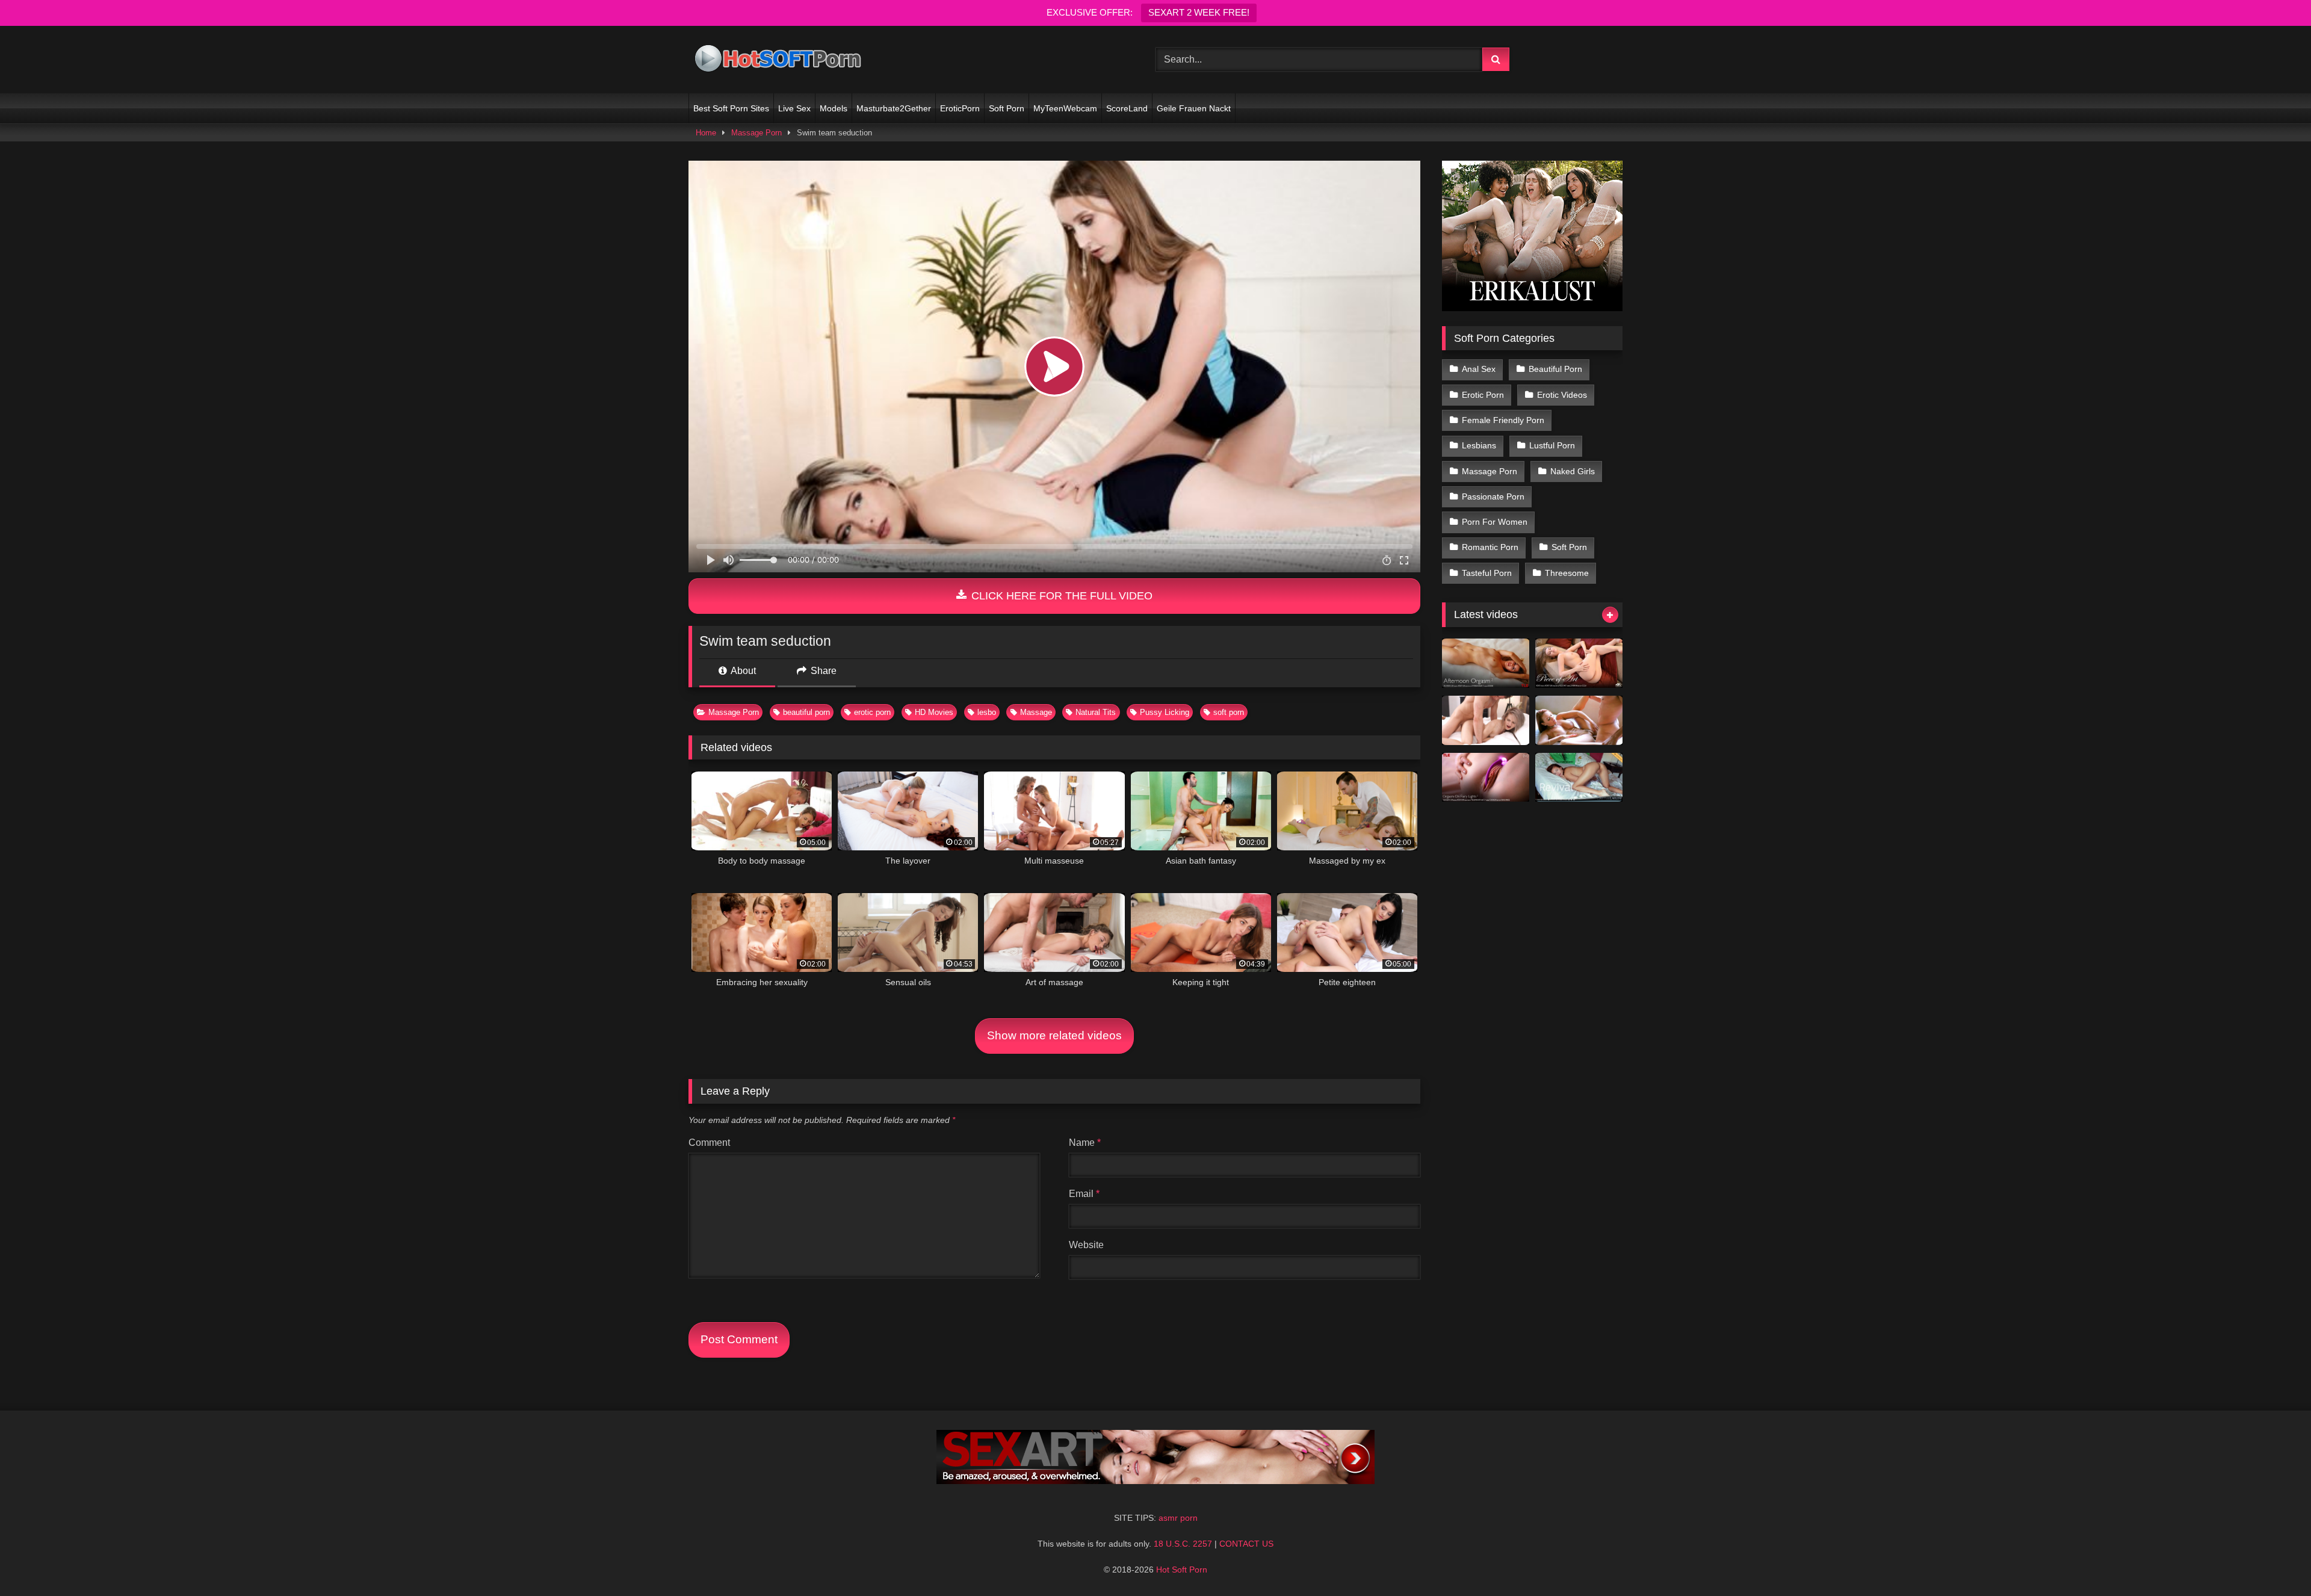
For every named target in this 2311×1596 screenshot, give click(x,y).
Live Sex (794, 108)
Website (1086, 1245)
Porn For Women (1495, 522)
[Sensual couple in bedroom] (1486, 720)
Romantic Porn (1490, 547)
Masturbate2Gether (894, 108)
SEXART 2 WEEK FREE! (1199, 12)
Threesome (1567, 573)
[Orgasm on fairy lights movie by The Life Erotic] (1486, 778)
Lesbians (1479, 445)
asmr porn (1178, 1518)
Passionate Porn (1493, 496)
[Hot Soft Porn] (779, 60)
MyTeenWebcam (1065, 108)
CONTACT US (1246, 1544)
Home (706, 133)
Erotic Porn (1483, 395)
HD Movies (934, 712)
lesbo (987, 712)
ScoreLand (1127, 108)
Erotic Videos (1562, 395)
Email (1084, 1194)
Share (822, 671)
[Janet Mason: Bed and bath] (1579, 720)
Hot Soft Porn (1182, 1570)
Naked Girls (1573, 471)
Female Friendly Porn (1503, 420)
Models (834, 108)
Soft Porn (1007, 108)
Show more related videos (1054, 1035)
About (742, 671)
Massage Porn (756, 133)
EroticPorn (960, 108)
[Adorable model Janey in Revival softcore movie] (1579, 778)
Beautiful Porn (1555, 369)
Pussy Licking (1165, 712)
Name (1085, 1143)
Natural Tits (1096, 712)
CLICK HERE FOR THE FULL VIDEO (1060, 596)
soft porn (1229, 712)
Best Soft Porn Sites (731, 108)
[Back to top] (2274, 1560)
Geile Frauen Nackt (1194, 108)
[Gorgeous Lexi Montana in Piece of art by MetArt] (1579, 663)
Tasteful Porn (1487, 573)
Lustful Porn (1552, 445)
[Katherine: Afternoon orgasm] (1486, 663)
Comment (709, 1143)
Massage (1036, 712)
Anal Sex (1479, 369)
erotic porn (872, 712)
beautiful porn (806, 712)
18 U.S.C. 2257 (1183, 1544)
